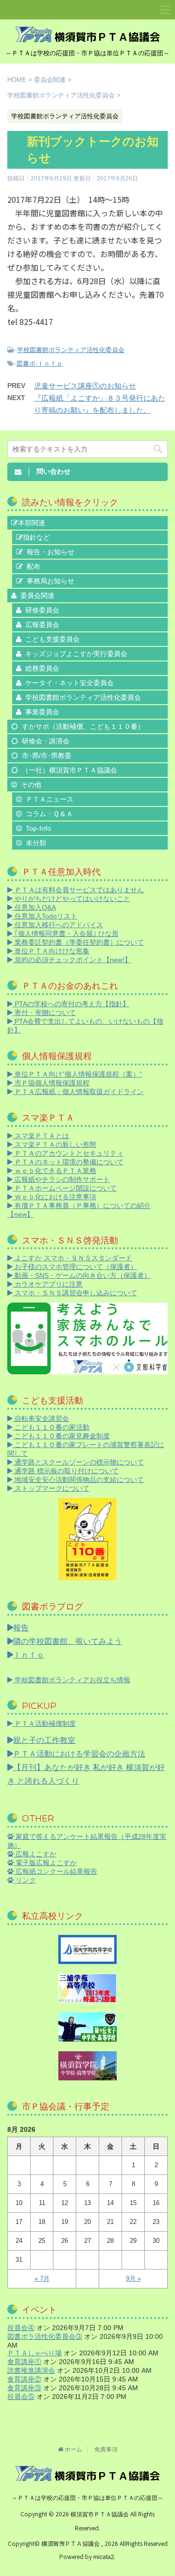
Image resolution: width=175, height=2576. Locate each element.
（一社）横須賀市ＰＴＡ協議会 (70, 770)
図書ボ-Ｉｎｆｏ (40, 363)
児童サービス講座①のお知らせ (85, 386)
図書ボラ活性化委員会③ (45, 2336)
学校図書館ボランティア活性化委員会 (71, 350)
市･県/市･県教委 (47, 756)
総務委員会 (42, 668)
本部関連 (32, 523)
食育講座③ (24, 2388)
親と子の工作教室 (44, 1740)
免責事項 (106, 2449)
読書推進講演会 (31, 2370)
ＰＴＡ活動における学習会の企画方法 (79, 1754)
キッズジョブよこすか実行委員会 (76, 654)
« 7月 (42, 2278)
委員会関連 (37, 596)
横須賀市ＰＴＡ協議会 (100, 2514)
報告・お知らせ (51, 552)
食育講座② (24, 2379)
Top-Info (38, 828)
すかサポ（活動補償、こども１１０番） (83, 726)
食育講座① (24, 2362)
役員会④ (21, 2328)
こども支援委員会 (52, 639)
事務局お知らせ (51, 581)
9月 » (133, 2278)
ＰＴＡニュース (50, 799)
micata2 (104, 2557)
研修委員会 (42, 610)
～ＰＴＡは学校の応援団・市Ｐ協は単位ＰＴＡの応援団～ (87, 2498)
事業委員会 (42, 712)
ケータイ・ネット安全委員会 (70, 683)
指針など (36, 537)
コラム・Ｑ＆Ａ (49, 814)
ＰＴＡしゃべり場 (35, 2353)
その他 (31, 785)
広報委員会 (42, 625)
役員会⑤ (21, 2397)
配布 (34, 566)
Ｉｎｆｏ (29, 1655)
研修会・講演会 (46, 741)
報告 (21, 1628)
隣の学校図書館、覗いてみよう (68, 1641)
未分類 (36, 843)
